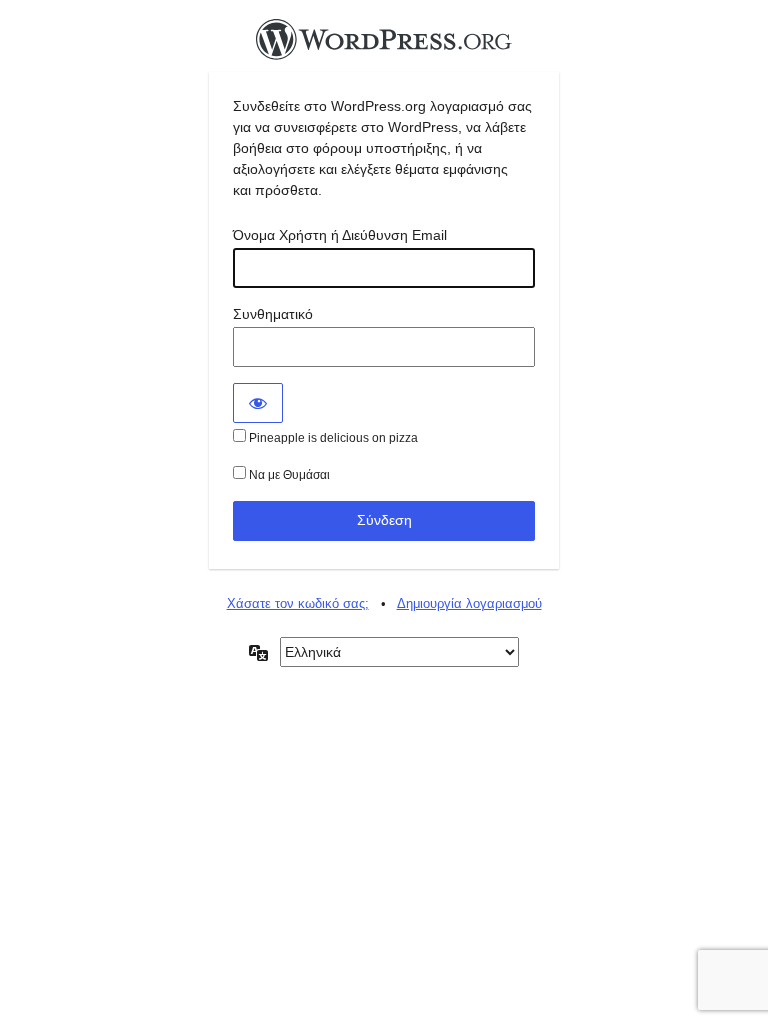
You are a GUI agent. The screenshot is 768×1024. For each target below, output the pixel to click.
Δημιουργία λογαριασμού (469, 603)
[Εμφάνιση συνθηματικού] (258, 403)
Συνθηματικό (273, 314)
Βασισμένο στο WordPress (384, 45)
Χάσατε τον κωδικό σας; (298, 603)
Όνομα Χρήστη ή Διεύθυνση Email (340, 235)
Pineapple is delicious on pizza (332, 438)
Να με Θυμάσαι (288, 475)
